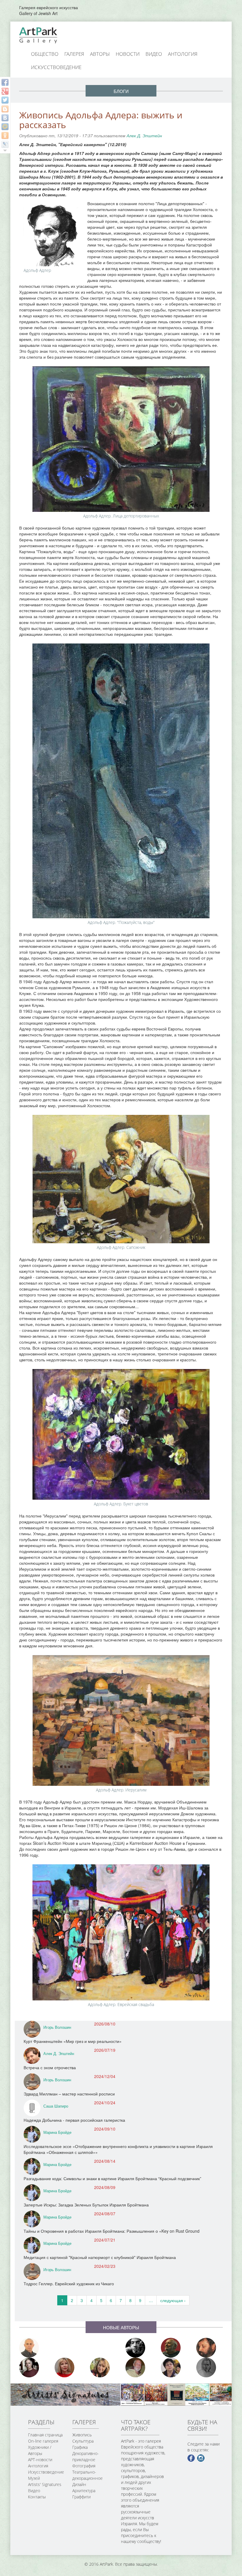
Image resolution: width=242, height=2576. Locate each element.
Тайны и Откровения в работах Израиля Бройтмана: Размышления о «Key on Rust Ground (112, 2231)
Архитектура (84, 2491)
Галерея (74, 54)
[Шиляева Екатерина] (103, 2367)
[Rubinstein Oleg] (32, 2348)
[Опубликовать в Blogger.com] (5, 109)
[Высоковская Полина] (174, 2367)
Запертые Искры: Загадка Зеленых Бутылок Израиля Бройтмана (86, 2205)
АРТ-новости (40, 2460)
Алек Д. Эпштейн (144, 135)
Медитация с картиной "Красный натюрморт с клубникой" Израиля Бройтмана (100, 2257)
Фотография (84, 2466)
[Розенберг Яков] (210, 2367)
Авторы (100, 54)
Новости (128, 54)
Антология (183, 54)
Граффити (81, 2497)
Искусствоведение (56, 67)
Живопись (82, 2435)
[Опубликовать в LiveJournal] (5, 144)
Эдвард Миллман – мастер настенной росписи (69, 2094)
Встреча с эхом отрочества (50, 2067)
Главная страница (45, 2435)
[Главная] (45, 35)
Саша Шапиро (56, 2106)
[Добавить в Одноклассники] (5, 135)
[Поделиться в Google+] (5, 91)
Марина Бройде (57, 2132)
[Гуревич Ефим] (174, 2348)
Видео (154, 54)
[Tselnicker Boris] (210, 2348)
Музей (34, 2478)
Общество (45, 54)
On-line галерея (43, 2441)
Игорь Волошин (57, 2027)
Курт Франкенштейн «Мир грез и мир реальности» (73, 2041)
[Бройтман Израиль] (32, 2367)
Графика (80, 2447)
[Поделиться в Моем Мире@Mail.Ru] (5, 127)
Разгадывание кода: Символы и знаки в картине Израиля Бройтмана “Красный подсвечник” (112, 2178)
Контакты (37, 2497)
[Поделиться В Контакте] (5, 118)
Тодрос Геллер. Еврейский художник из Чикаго (69, 2283)
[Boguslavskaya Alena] (68, 2367)
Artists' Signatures (45, 2484)
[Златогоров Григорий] (139, 2348)
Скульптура (83, 2441)
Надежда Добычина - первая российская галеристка (74, 2120)
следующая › (173, 2300)
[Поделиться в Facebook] (5, 82)
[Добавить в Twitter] (5, 100)
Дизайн (79, 2484)
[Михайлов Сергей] (139, 2367)
